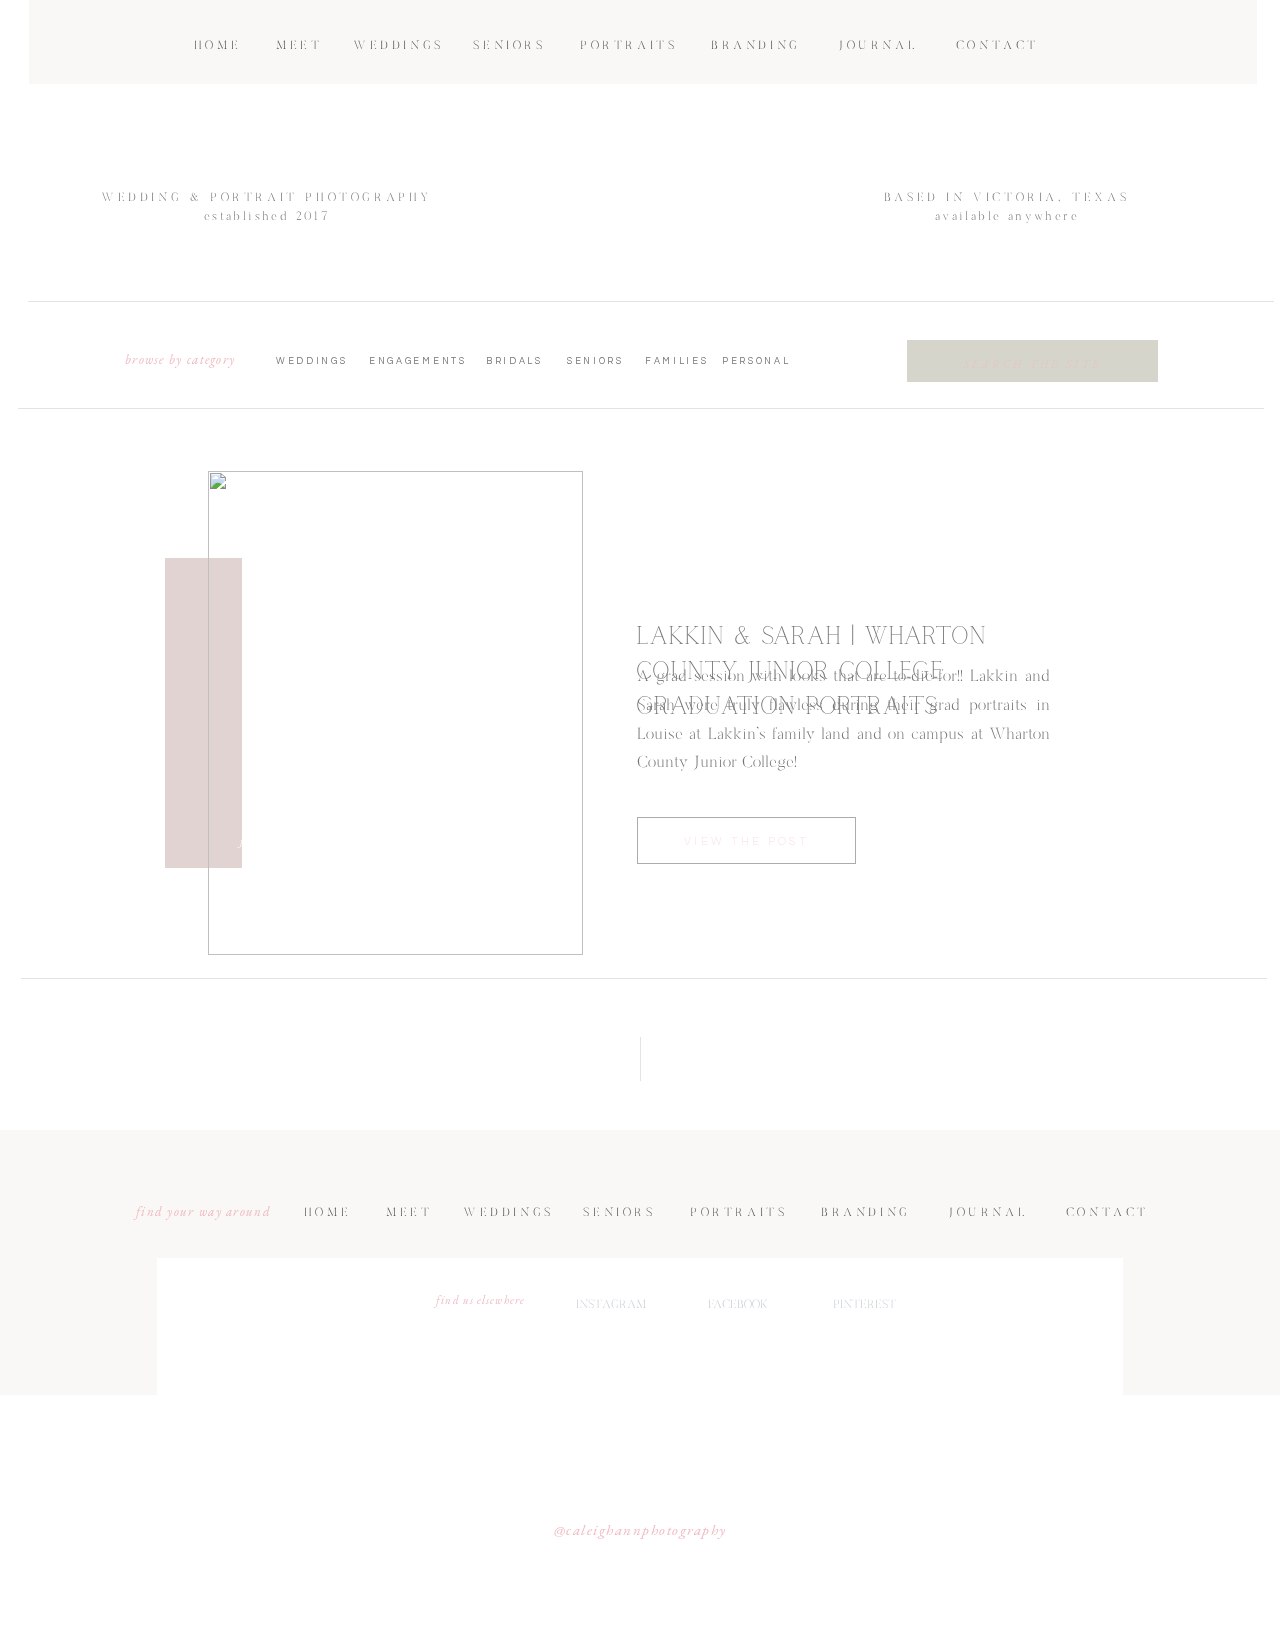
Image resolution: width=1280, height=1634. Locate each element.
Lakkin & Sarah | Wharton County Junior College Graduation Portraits (811, 671)
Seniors (110, 648)
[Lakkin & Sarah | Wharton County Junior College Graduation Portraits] (395, 713)
